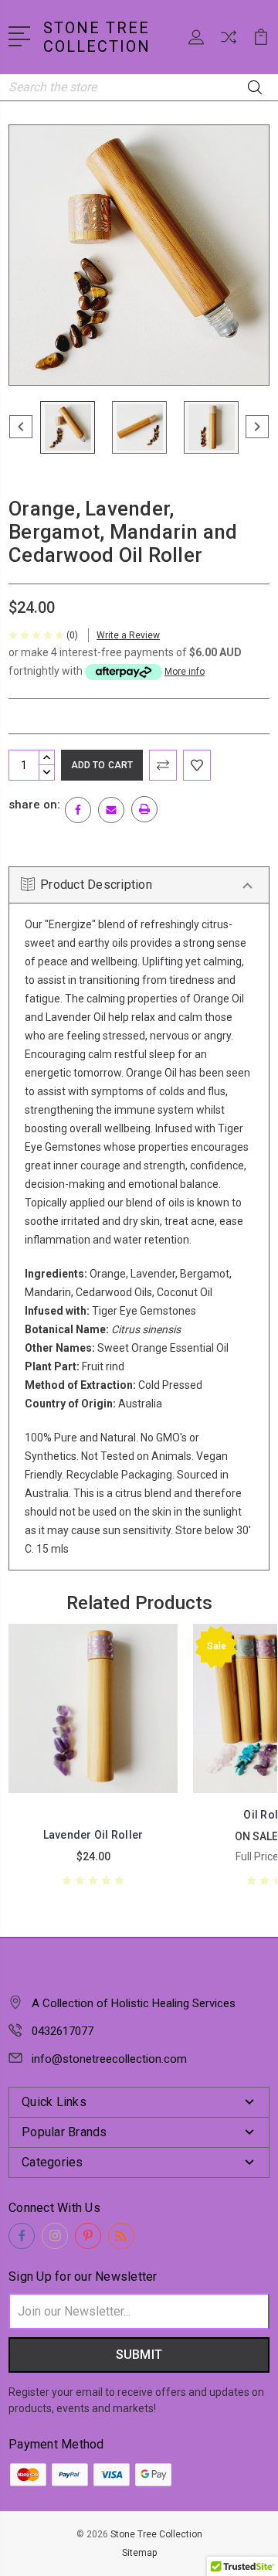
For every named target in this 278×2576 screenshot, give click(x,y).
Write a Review (128, 635)
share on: (34, 805)
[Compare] (229, 42)
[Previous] (21, 427)
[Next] (257, 427)
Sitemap (139, 2553)
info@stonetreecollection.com (109, 2059)
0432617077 (63, 2031)
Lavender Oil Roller (93, 1835)
